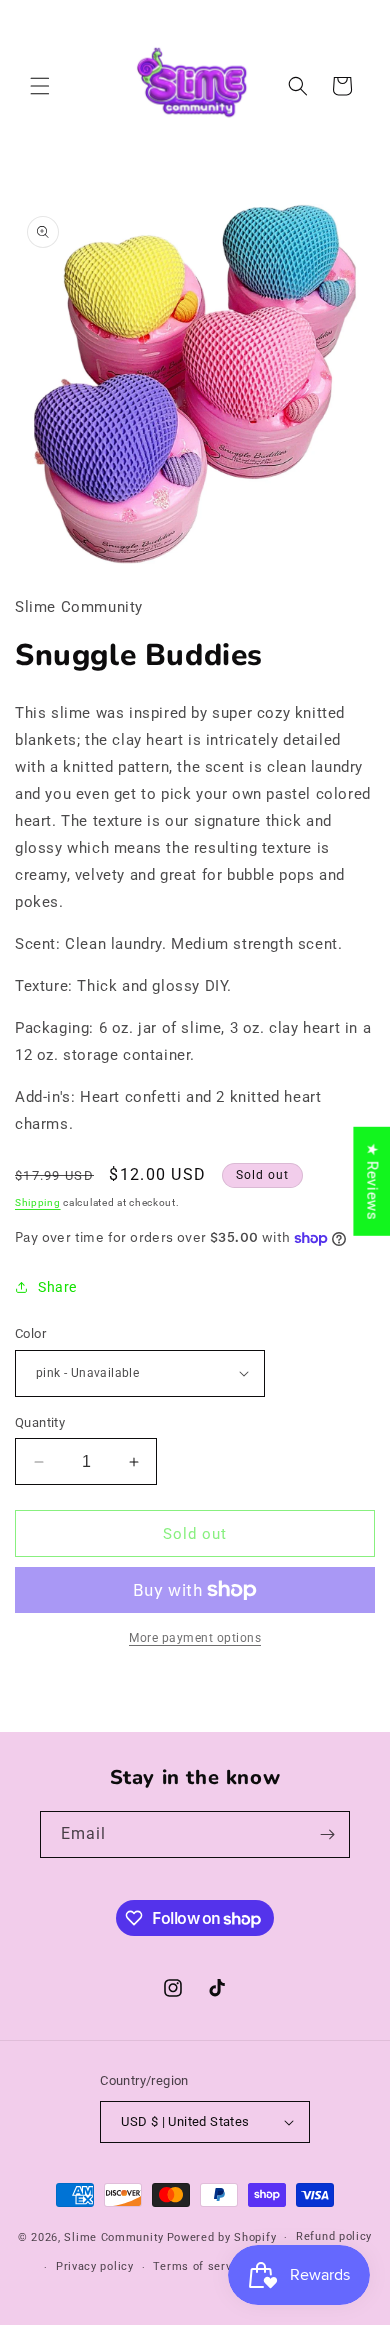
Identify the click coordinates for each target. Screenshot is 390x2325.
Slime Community (114, 2237)
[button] (40, 86)
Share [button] (57, 1287)
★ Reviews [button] (372, 1180)
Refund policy (334, 2236)
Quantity (40, 1422)
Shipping (38, 1202)
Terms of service (200, 2266)
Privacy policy (95, 2266)
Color (30, 1333)
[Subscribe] (327, 1834)
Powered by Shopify (222, 2237)
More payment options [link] (195, 1638)
